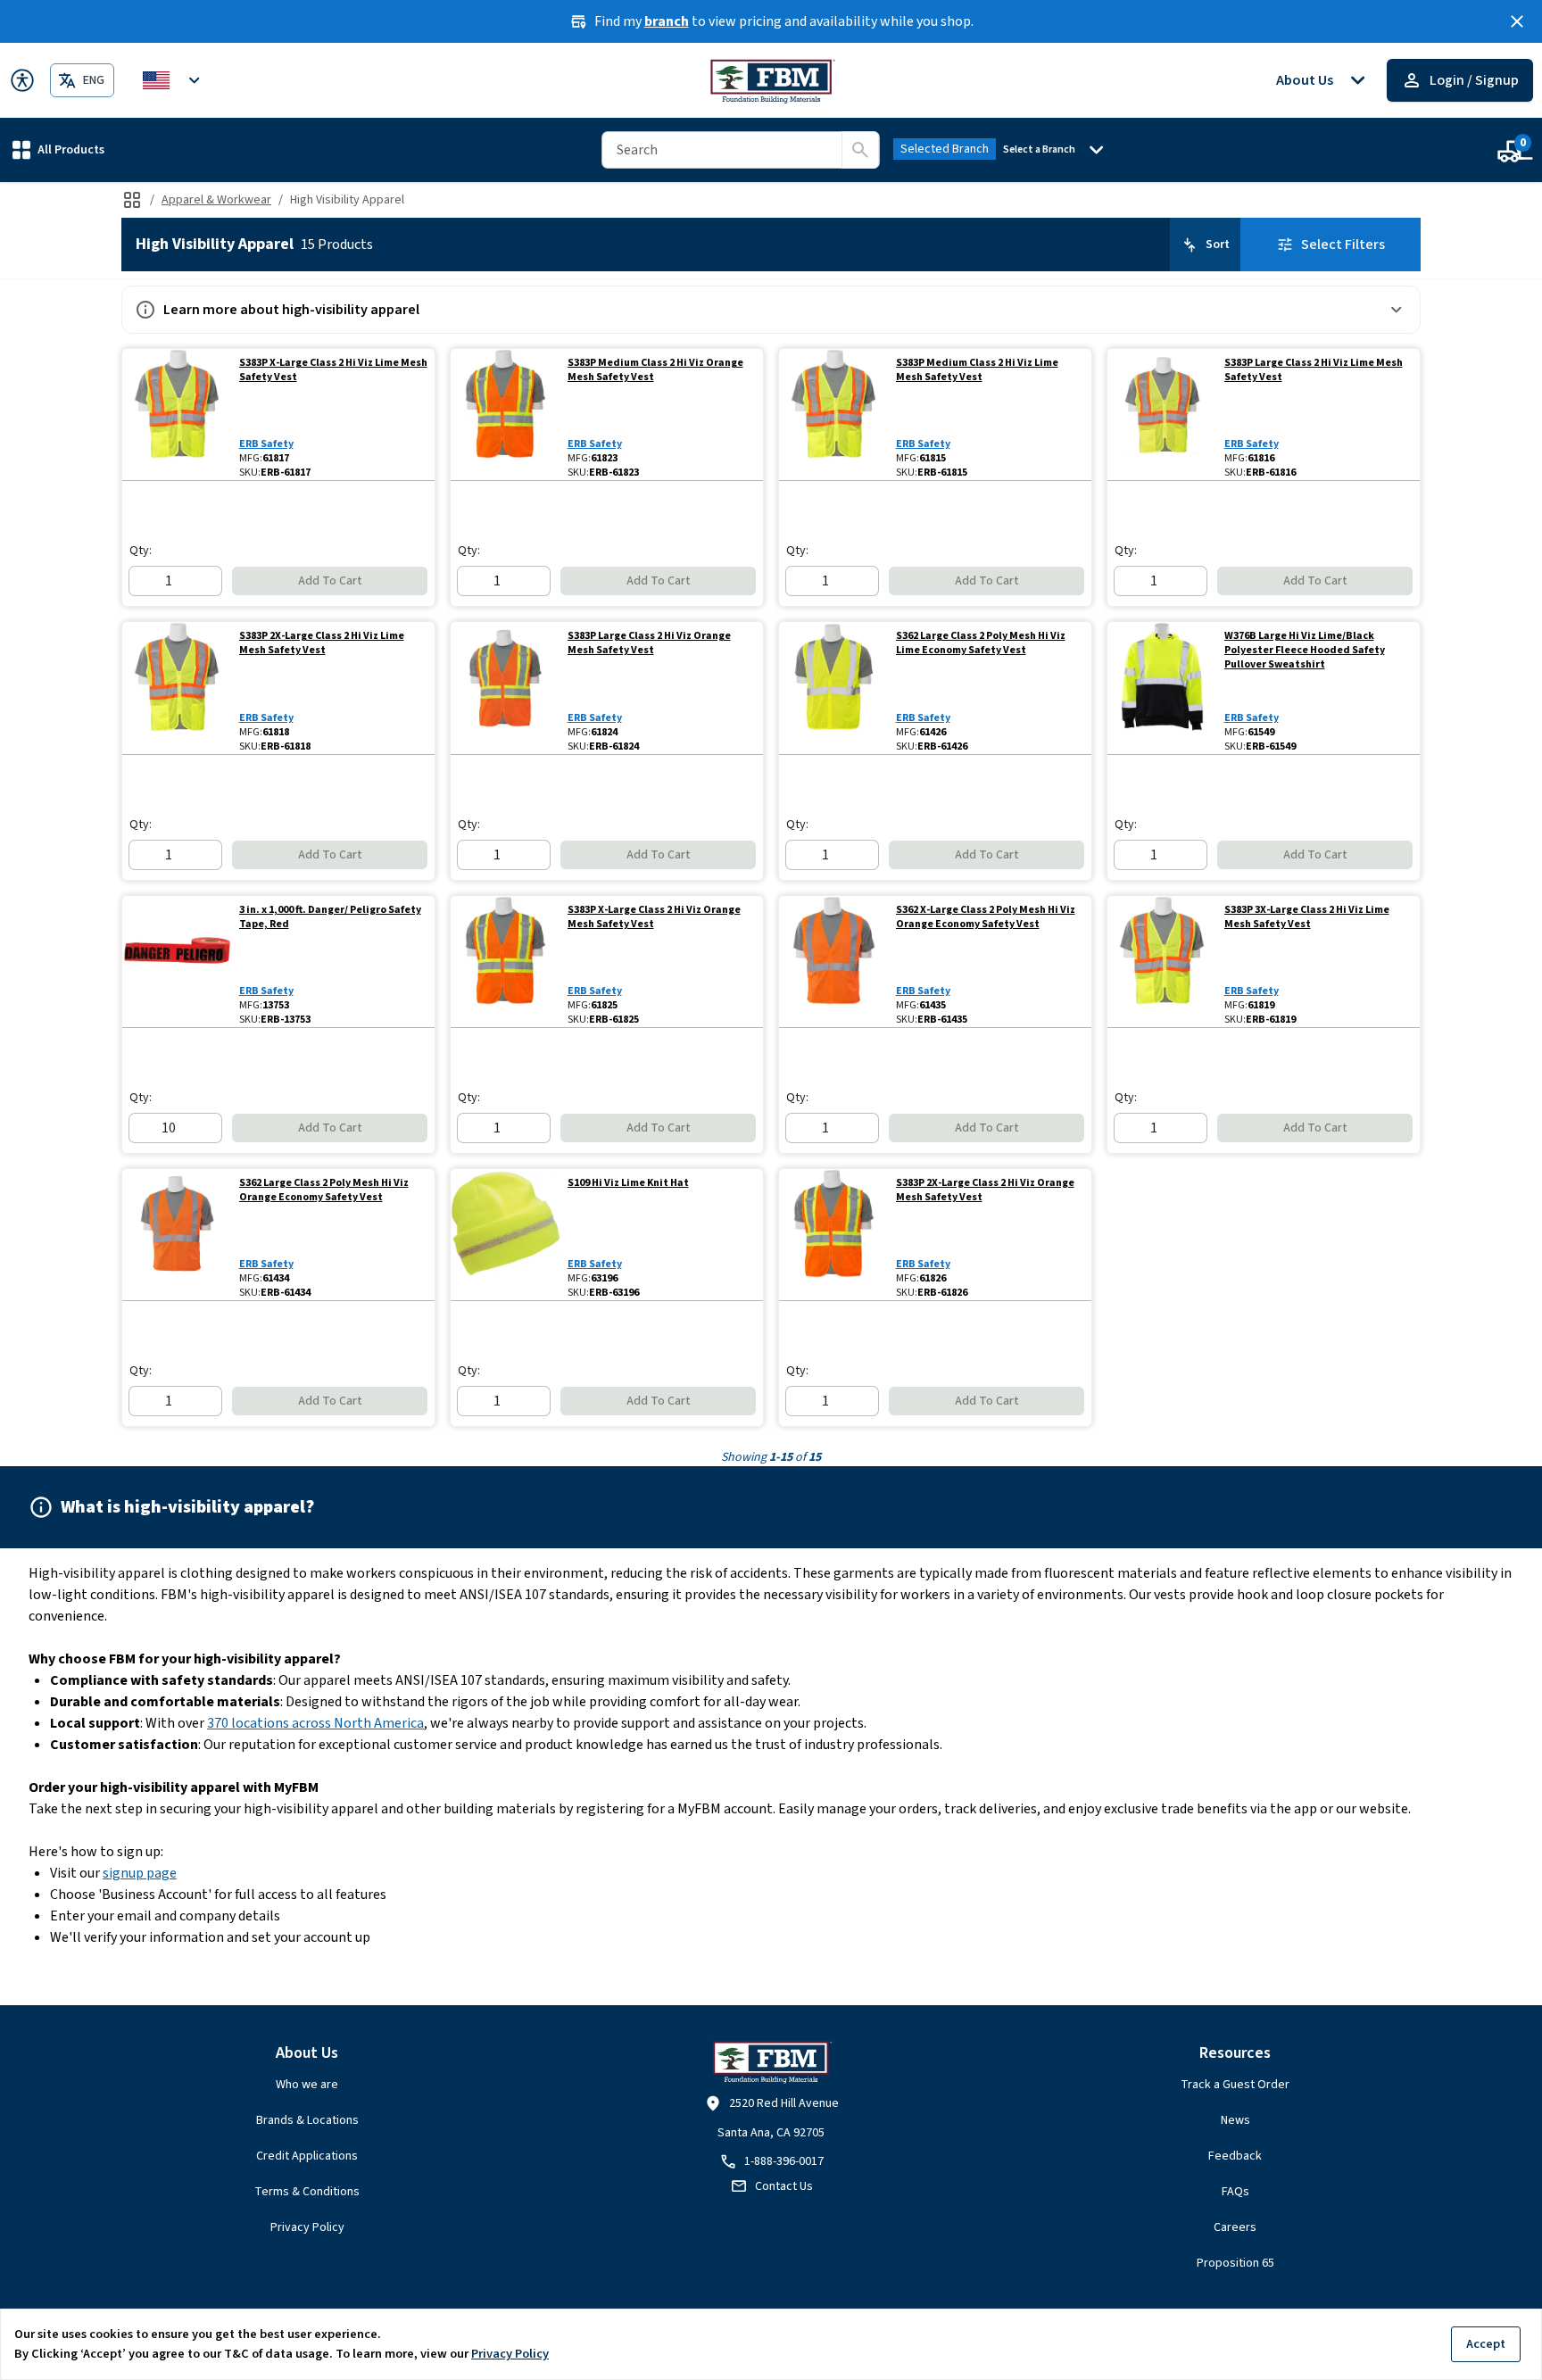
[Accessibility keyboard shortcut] (22, 80)
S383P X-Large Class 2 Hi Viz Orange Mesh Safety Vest (654, 917)
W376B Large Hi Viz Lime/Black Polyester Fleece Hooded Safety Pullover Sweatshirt (1305, 651)
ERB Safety (266, 444)
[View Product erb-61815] (834, 415)
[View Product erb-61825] (506, 962)
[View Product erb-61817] (177, 415)
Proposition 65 (1235, 2263)
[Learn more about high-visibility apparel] (1397, 310)
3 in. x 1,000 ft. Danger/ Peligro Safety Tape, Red (330, 917)
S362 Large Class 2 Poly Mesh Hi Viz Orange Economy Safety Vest (324, 1190)
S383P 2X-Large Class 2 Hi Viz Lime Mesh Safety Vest (322, 643)
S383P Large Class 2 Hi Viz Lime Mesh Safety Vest (1314, 370)
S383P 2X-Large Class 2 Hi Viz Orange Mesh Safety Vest (985, 1190)
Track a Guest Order (1235, 2085)
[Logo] (771, 80)
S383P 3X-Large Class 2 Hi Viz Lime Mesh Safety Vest (1307, 917)
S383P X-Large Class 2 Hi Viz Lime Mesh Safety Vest (333, 370)
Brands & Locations (307, 2120)
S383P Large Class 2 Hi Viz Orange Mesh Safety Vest (649, 643)
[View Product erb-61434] (177, 1235)
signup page (140, 1873)
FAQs (1235, 2192)
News (1235, 2120)
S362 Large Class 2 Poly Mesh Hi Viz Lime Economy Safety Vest (981, 643)
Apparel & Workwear (216, 200)
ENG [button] (94, 80)
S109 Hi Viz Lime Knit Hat (628, 1183)
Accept (1486, 2344)
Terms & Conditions (307, 2192)
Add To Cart (330, 581)
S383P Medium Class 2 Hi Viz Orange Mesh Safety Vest (655, 370)
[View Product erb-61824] (506, 688)
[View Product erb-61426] (834, 688)
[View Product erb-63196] (506, 1235)
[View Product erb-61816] (1162, 415)
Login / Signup (1474, 80)
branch (667, 21)
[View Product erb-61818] (177, 688)
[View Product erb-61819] (1162, 962)
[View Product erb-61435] (834, 962)
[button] (58, 149)
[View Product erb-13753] (177, 962)
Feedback (1235, 2156)
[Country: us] (174, 80)
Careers (1235, 2227)
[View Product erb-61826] (834, 1235)
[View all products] (132, 200)
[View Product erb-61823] (506, 415)
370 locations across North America (315, 1723)
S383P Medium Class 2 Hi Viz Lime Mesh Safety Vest (977, 370)
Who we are (307, 2085)
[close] (1517, 21)
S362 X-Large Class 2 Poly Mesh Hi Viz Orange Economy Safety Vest (986, 917)
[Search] (860, 150)
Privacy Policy (307, 2227)
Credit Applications (307, 2156)
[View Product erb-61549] (1162, 688)
